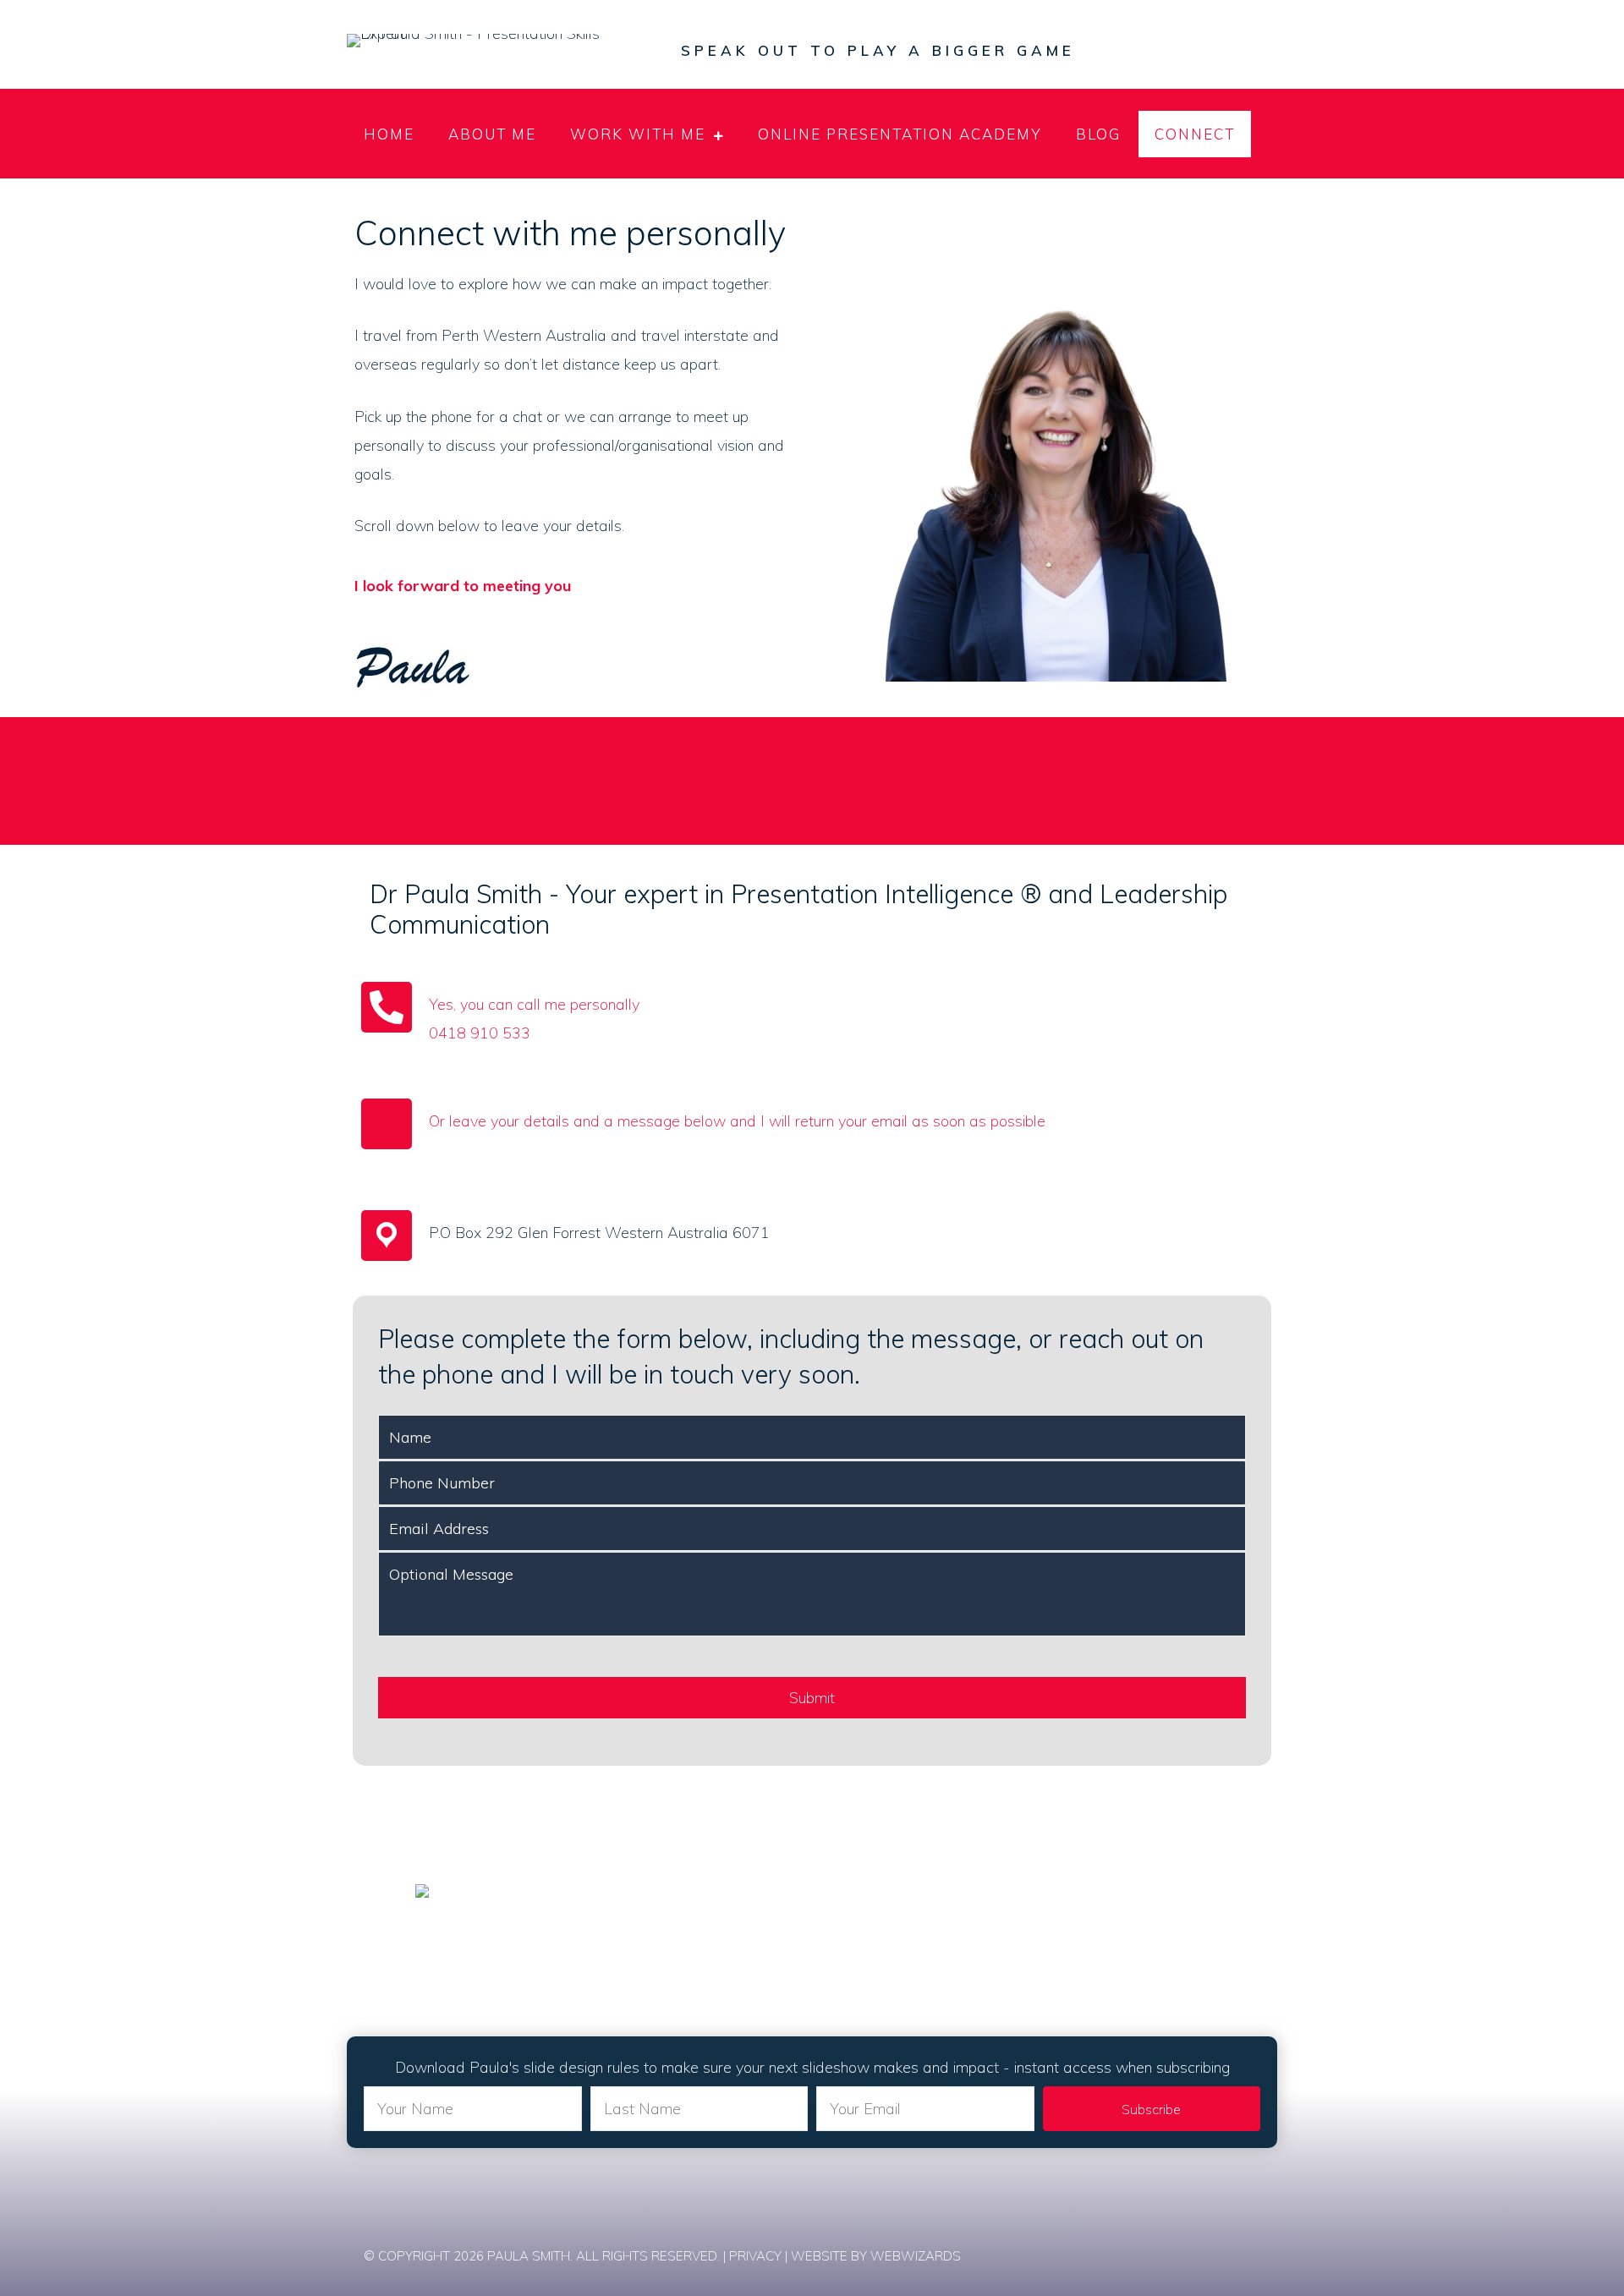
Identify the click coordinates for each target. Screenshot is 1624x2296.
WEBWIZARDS (916, 2256)
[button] (1152, 2109)
